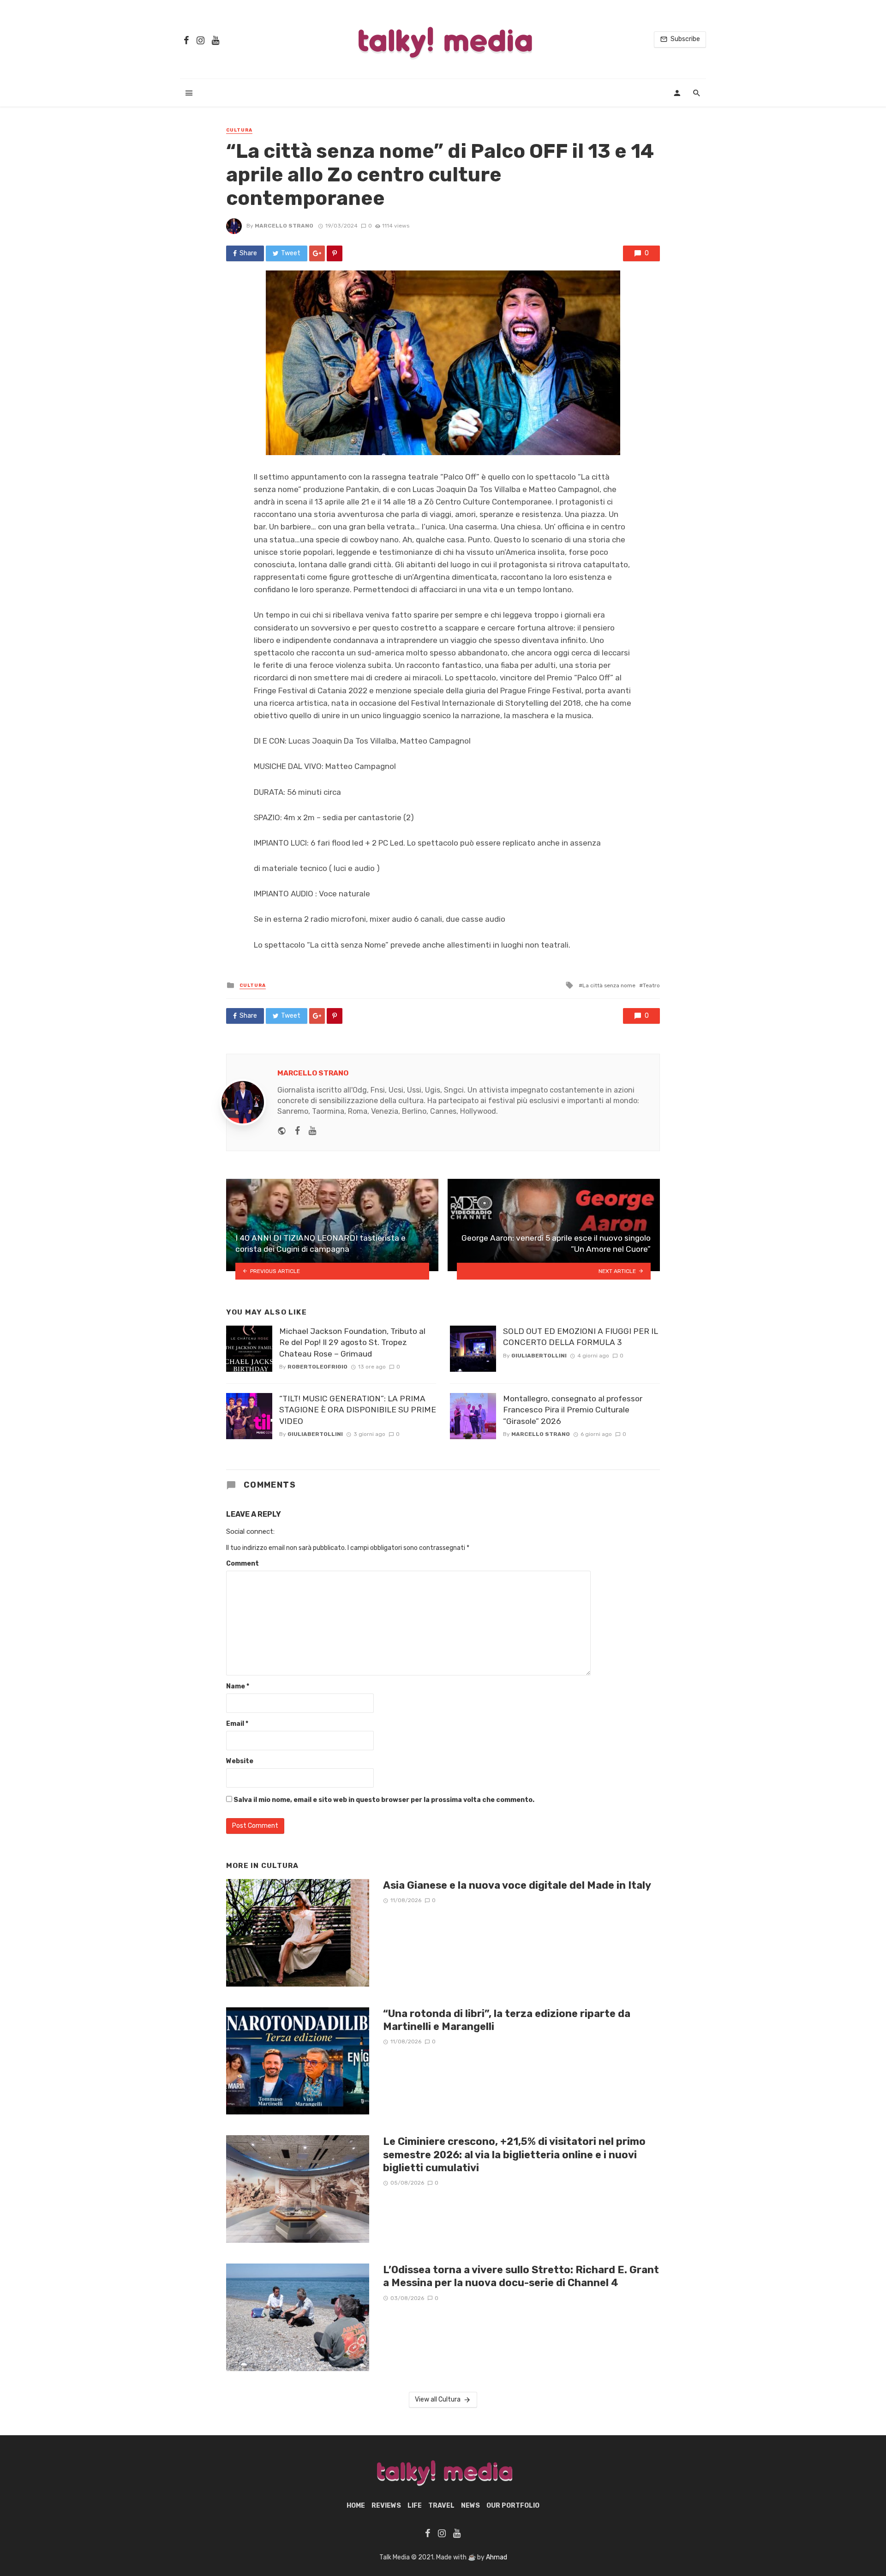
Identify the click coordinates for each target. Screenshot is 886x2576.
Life (415, 2506)
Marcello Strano (284, 226)
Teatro (651, 985)
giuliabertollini (315, 1434)
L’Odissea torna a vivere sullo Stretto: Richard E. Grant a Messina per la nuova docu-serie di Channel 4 (521, 2276)
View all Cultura (438, 2399)
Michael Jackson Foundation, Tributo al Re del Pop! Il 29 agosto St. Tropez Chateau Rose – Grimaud (352, 1342)
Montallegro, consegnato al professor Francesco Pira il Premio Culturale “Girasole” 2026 (573, 1410)
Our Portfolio (513, 2506)
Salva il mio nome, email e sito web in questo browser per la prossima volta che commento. (384, 1800)
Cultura (239, 130)
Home (356, 2506)
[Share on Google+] (317, 253)
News (470, 2506)
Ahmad (497, 2557)
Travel (441, 2506)
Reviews (386, 2506)
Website (240, 1761)
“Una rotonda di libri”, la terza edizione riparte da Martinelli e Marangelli (507, 2020)
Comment (242, 1564)
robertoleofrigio (317, 1367)
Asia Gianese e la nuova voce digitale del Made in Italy (517, 1885)
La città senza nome (609, 985)
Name (238, 1686)
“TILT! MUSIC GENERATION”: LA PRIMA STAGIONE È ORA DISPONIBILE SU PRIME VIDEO (358, 1410)
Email (237, 1724)
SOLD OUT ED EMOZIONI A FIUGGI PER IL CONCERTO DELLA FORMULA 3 (581, 1337)
